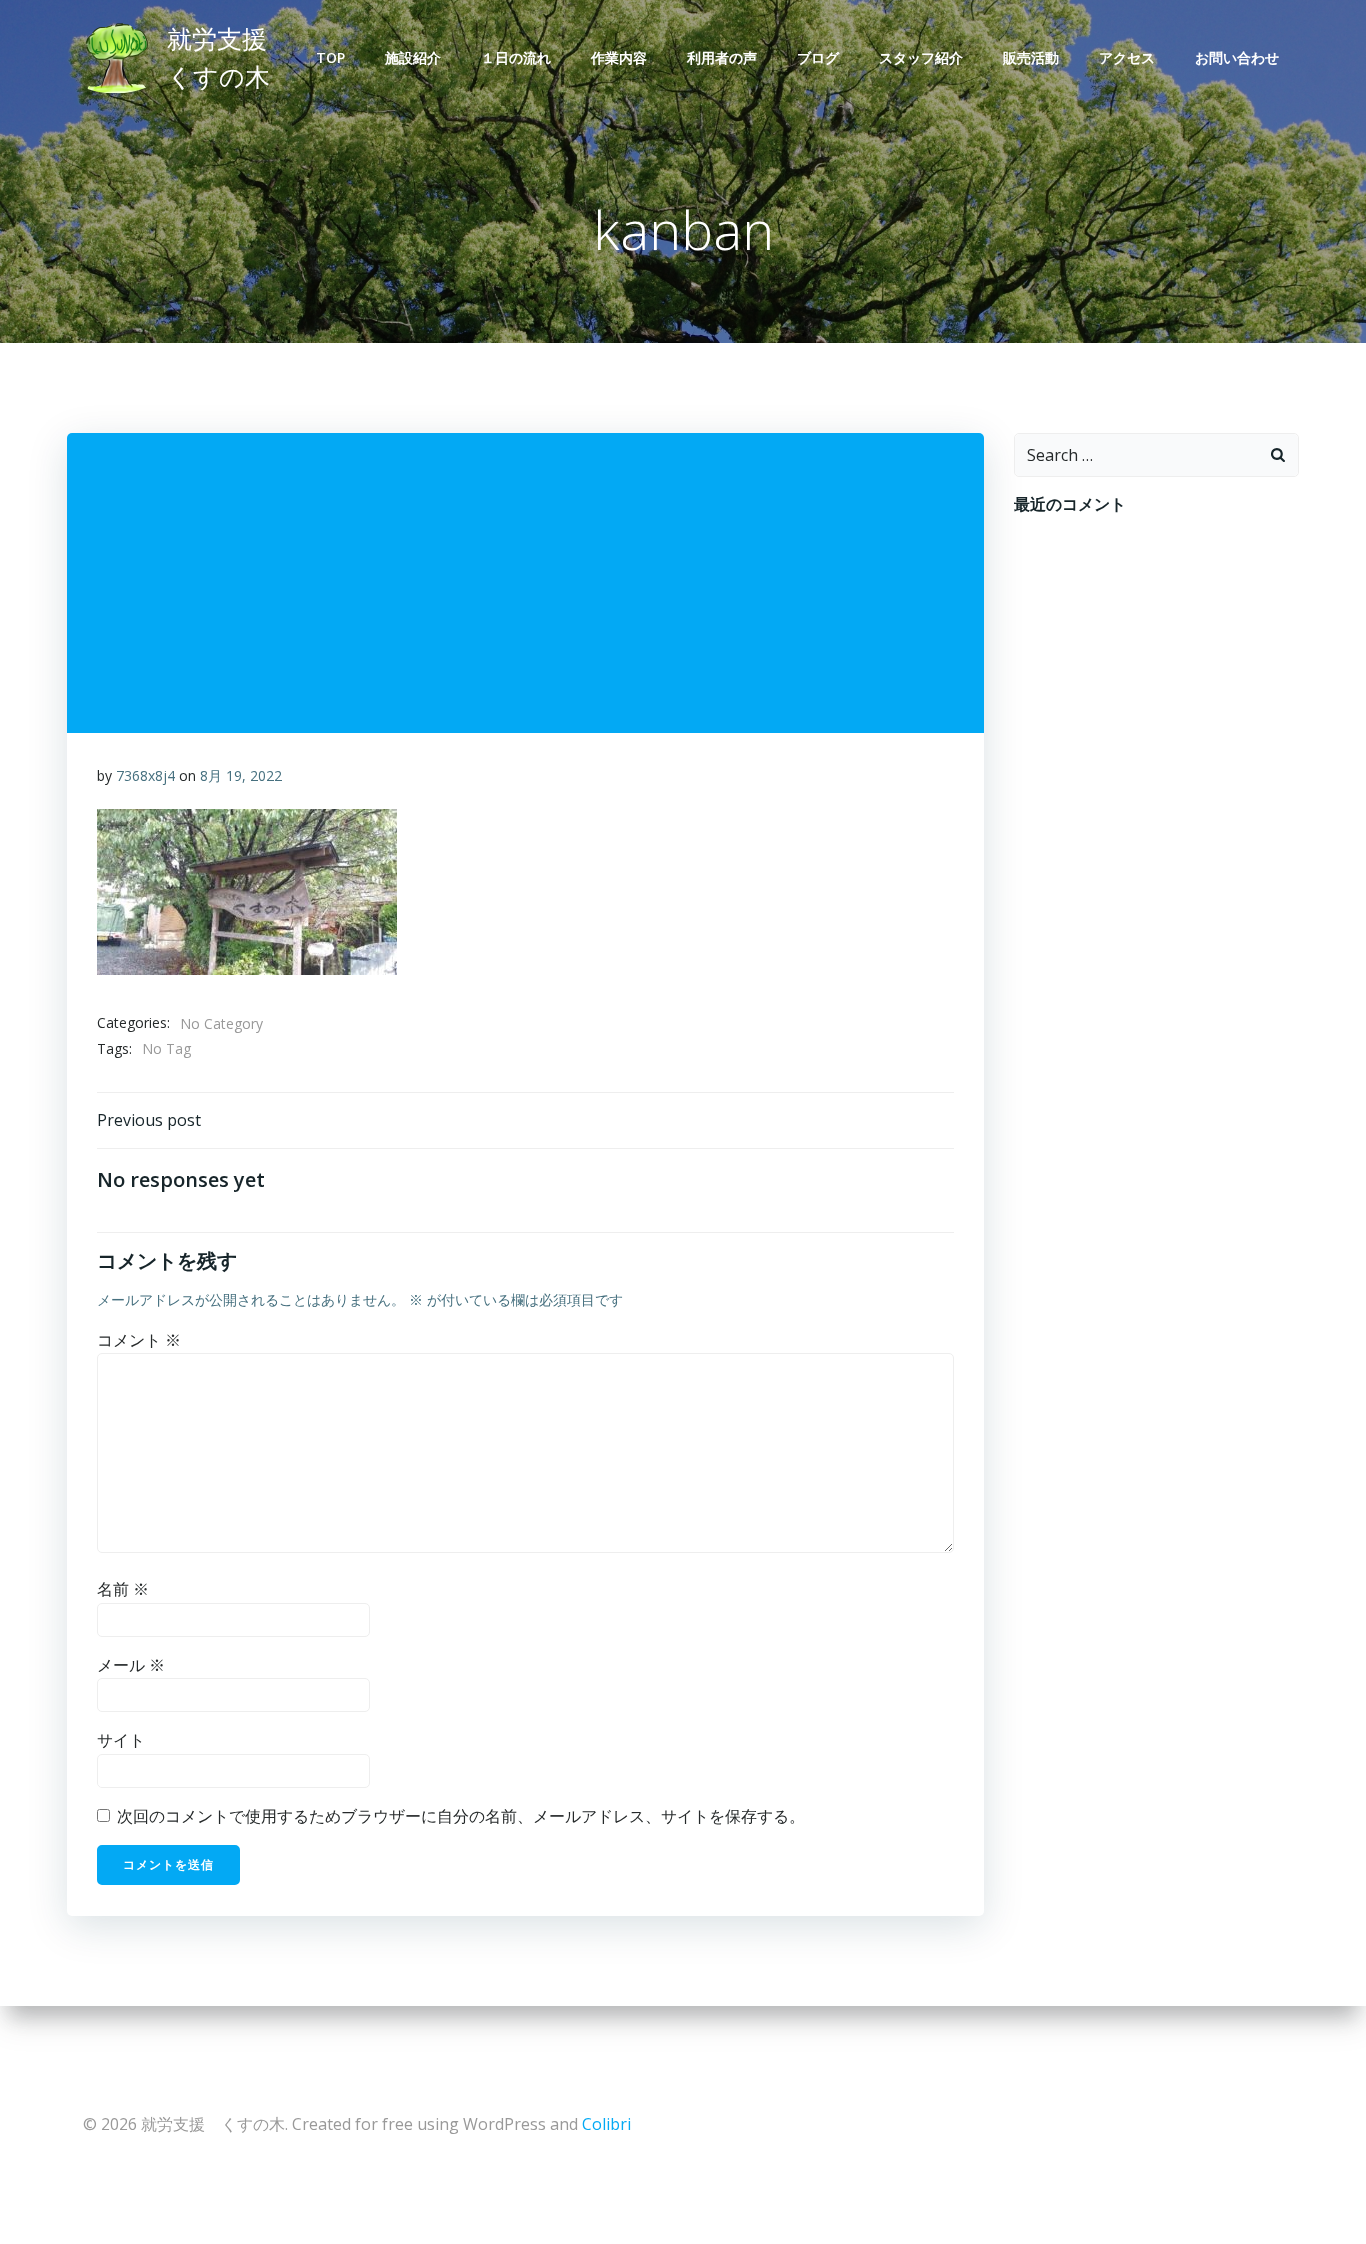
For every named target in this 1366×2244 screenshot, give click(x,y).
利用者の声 (722, 57)
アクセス (1127, 57)
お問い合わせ (1237, 57)
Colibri (606, 2124)
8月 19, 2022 (241, 775)
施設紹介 (413, 57)
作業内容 (619, 57)
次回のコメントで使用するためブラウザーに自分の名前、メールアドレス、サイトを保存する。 (461, 1816)
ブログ (818, 57)
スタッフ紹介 (921, 57)
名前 (123, 1589)
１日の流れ (516, 57)
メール (131, 1665)
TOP (330, 57)
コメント (139, 1340)
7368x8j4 (145, 775)
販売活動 (1031, 57)
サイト (121, 1740)
